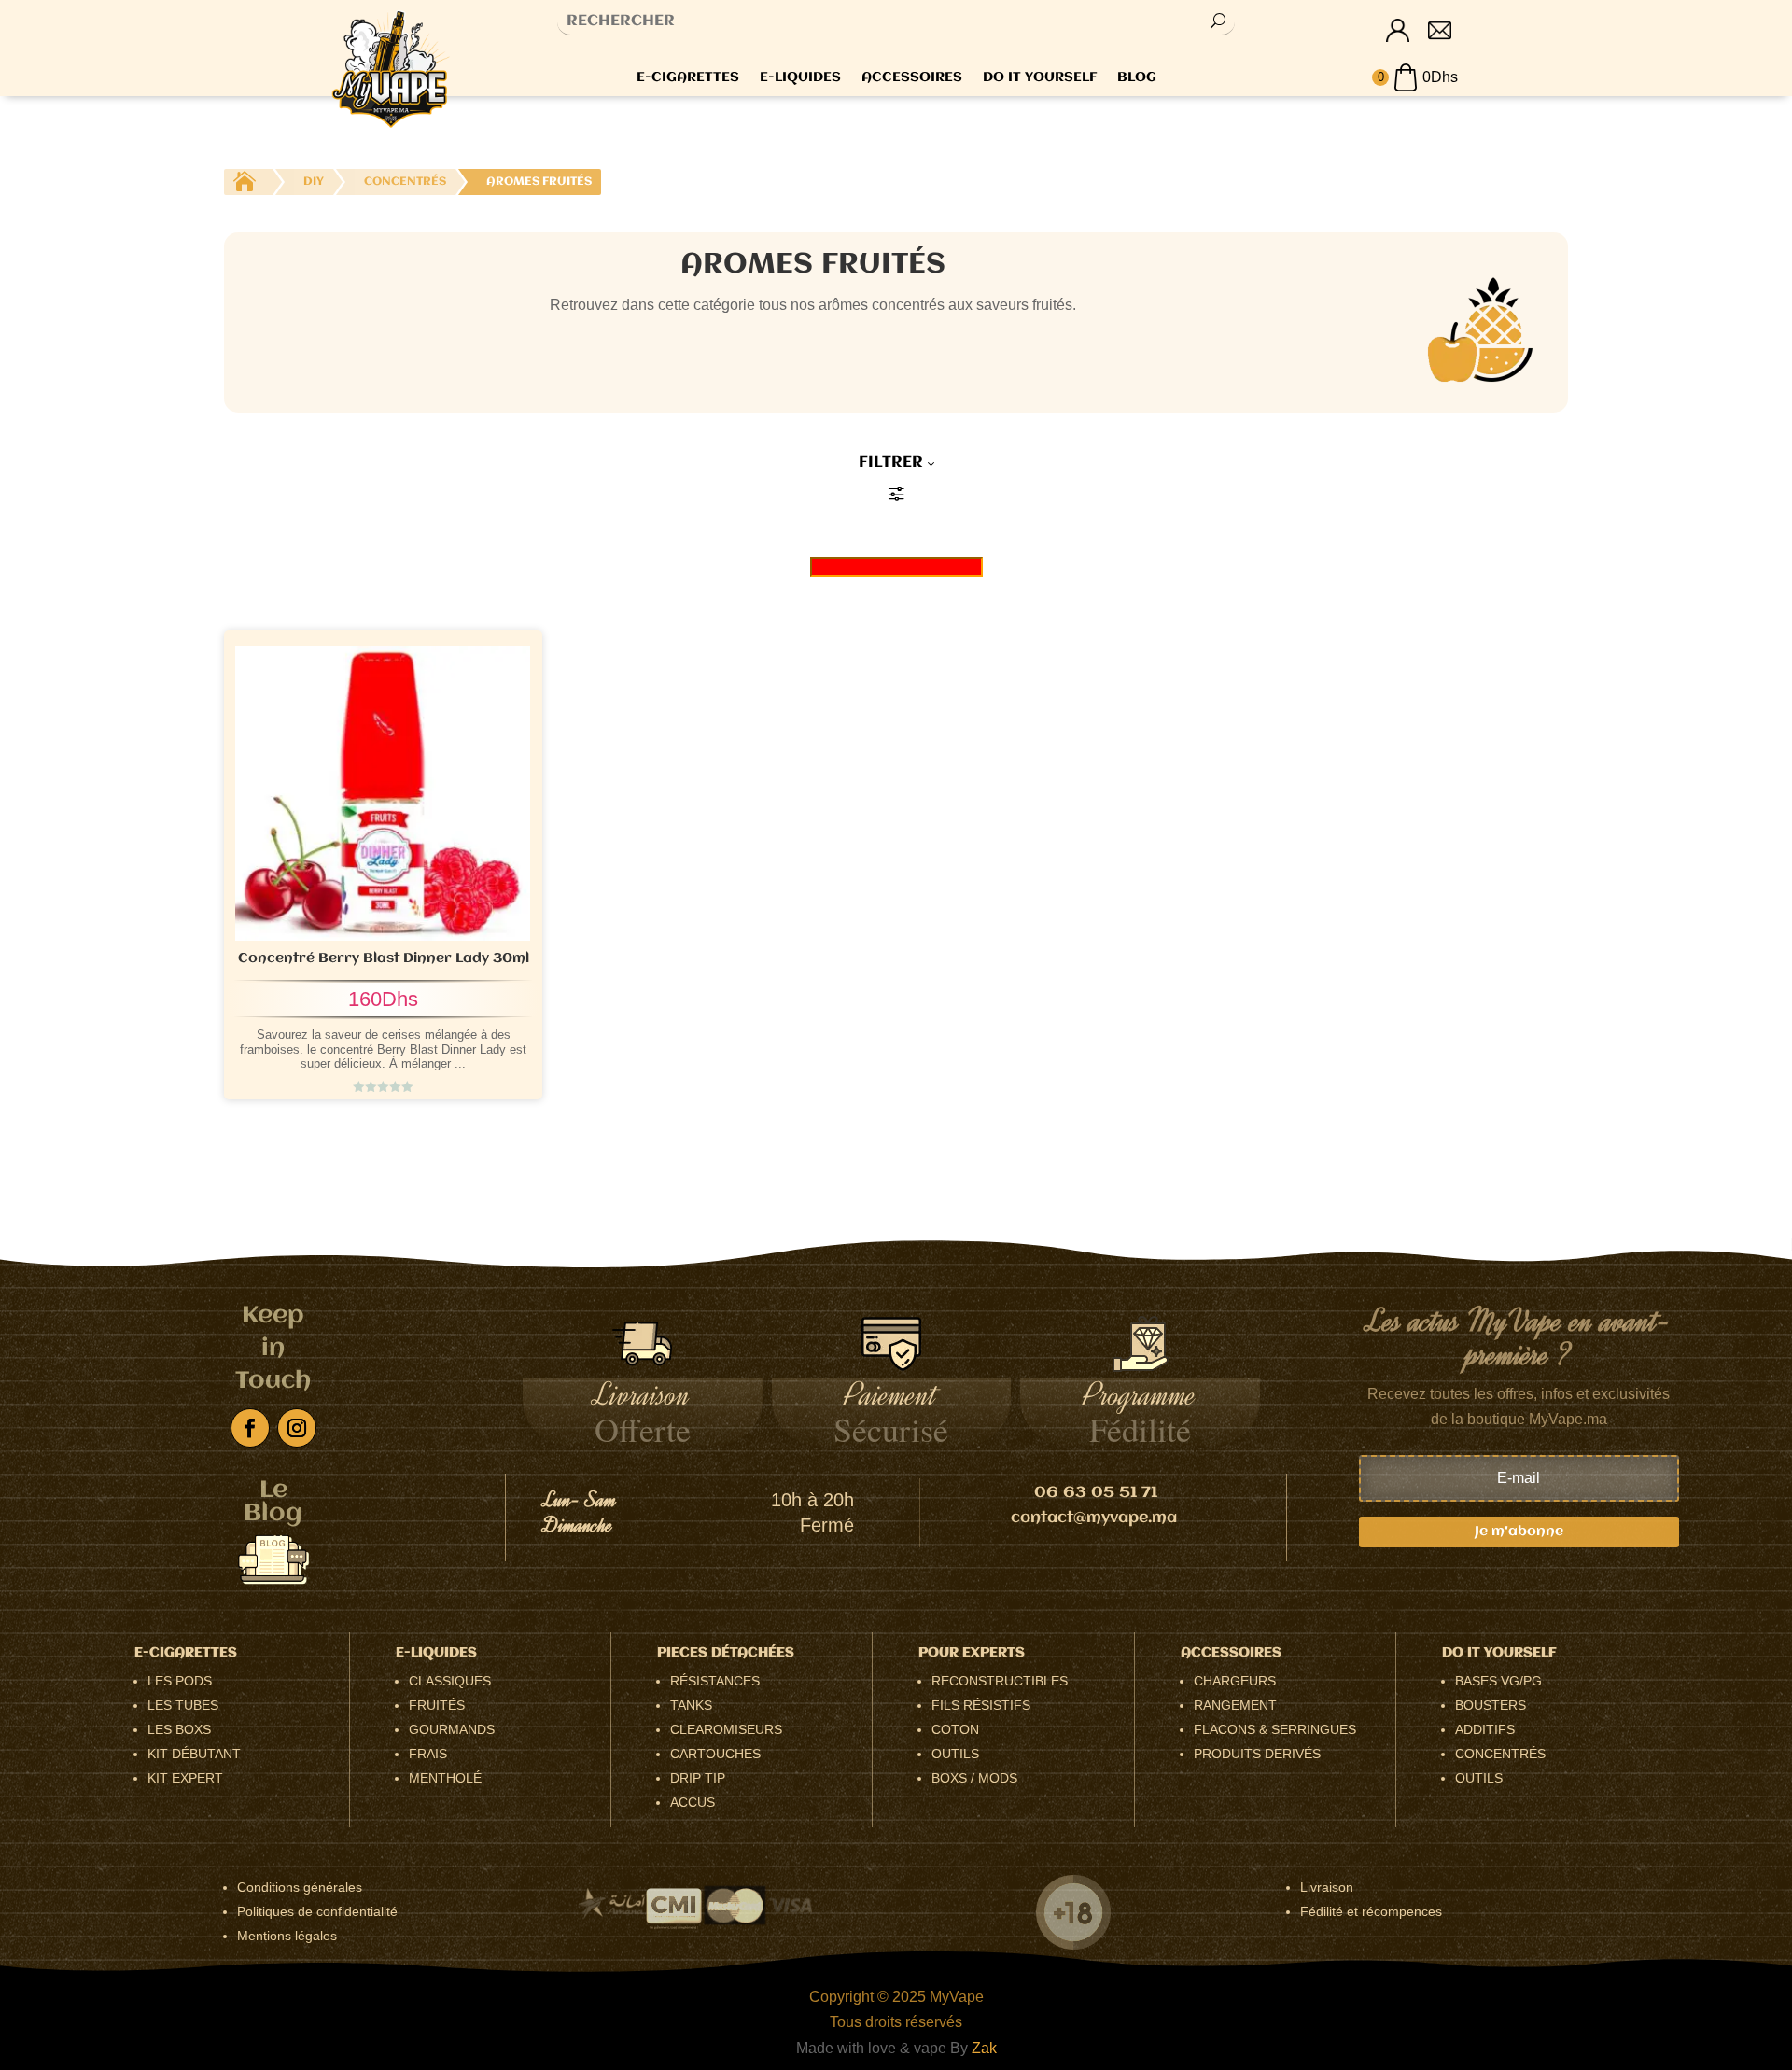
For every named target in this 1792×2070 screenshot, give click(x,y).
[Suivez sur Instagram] (297, 1428)
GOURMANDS (452, 1729)
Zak (984, 2048)
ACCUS (693, 1802)
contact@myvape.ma (1094, 1518)
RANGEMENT (1235, 1705)
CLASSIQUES (450, 1681)
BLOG (1137, 78)
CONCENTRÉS (1500, 1754)
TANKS (691, 1705)
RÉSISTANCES (715, 1681)
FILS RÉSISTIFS (981, 1705)
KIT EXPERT (185, 1778)
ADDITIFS (1485, 1729)
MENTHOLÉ (445, 1778)
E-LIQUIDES (800, 78)
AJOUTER (434, 1043)
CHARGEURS (1235, 1681)
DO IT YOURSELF (1040, 78)
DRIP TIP (698, 1778)
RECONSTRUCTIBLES (1000, 1681)
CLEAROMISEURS (726, 1729)
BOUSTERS (1491, 1705)
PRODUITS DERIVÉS (1257, 1754)
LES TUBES (183, 1705)
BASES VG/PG (1498, 1681)
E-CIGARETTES (688, 78)
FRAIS (428, 1754)
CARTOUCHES (715, 1754)
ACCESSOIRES (912, 78)
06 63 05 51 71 (1096, 1493)
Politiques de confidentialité (317, 1911)
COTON (955, 1729)
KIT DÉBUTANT (194, 1754)
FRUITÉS (437, 1705)
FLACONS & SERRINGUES (1275, 1729)
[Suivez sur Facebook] (250, 1428)
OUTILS (955, 1754)
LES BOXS (179, 1729)
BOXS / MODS (974, 1778)
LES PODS (180, 1681)
